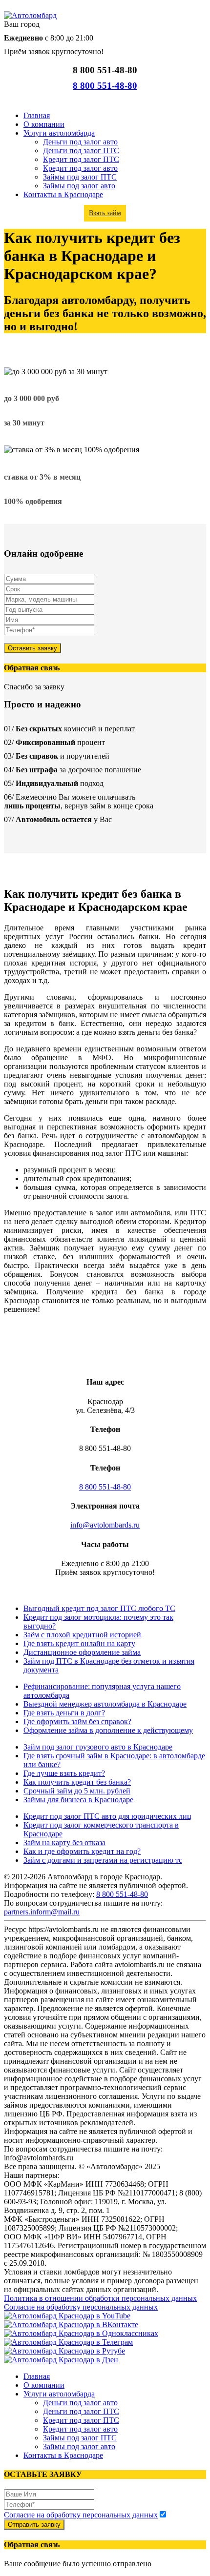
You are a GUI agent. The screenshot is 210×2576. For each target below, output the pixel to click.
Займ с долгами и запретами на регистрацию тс (103, 1860)
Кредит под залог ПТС (81, 159)
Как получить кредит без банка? (77, 1782)
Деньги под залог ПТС (81, 151)
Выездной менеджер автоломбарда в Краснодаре (105, 1704)
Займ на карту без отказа (64, 1842)
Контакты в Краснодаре (63, 194)
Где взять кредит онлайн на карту (79, 1643)
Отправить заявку (34, 2525)
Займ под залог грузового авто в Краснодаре (98, 1747)
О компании (44, 124)
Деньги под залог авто (80, 142)
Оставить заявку (32, 648)
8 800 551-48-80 (105, 86)
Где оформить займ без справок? (77, 1721)
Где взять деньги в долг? (64, 1713)
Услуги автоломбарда (59, 133)
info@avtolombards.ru (105, 1525)
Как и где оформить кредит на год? (82, 1851)
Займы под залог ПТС (80, 177)
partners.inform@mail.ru (42, 1912)
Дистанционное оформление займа (82, 1652)
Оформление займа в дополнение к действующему (108, 1730)
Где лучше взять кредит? (64, 1773)
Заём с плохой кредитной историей (82, 1635)
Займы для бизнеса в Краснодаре (78, 1800)
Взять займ (105, 213)
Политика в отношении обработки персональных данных (100, 2298)
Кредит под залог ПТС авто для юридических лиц (107, 1816)
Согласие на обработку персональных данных (81, 2307)
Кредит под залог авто (80, 168)
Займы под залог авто (79, 186)
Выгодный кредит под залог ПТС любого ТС (99, 1608)
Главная (37, 115)
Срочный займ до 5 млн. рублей (77, 1791)
